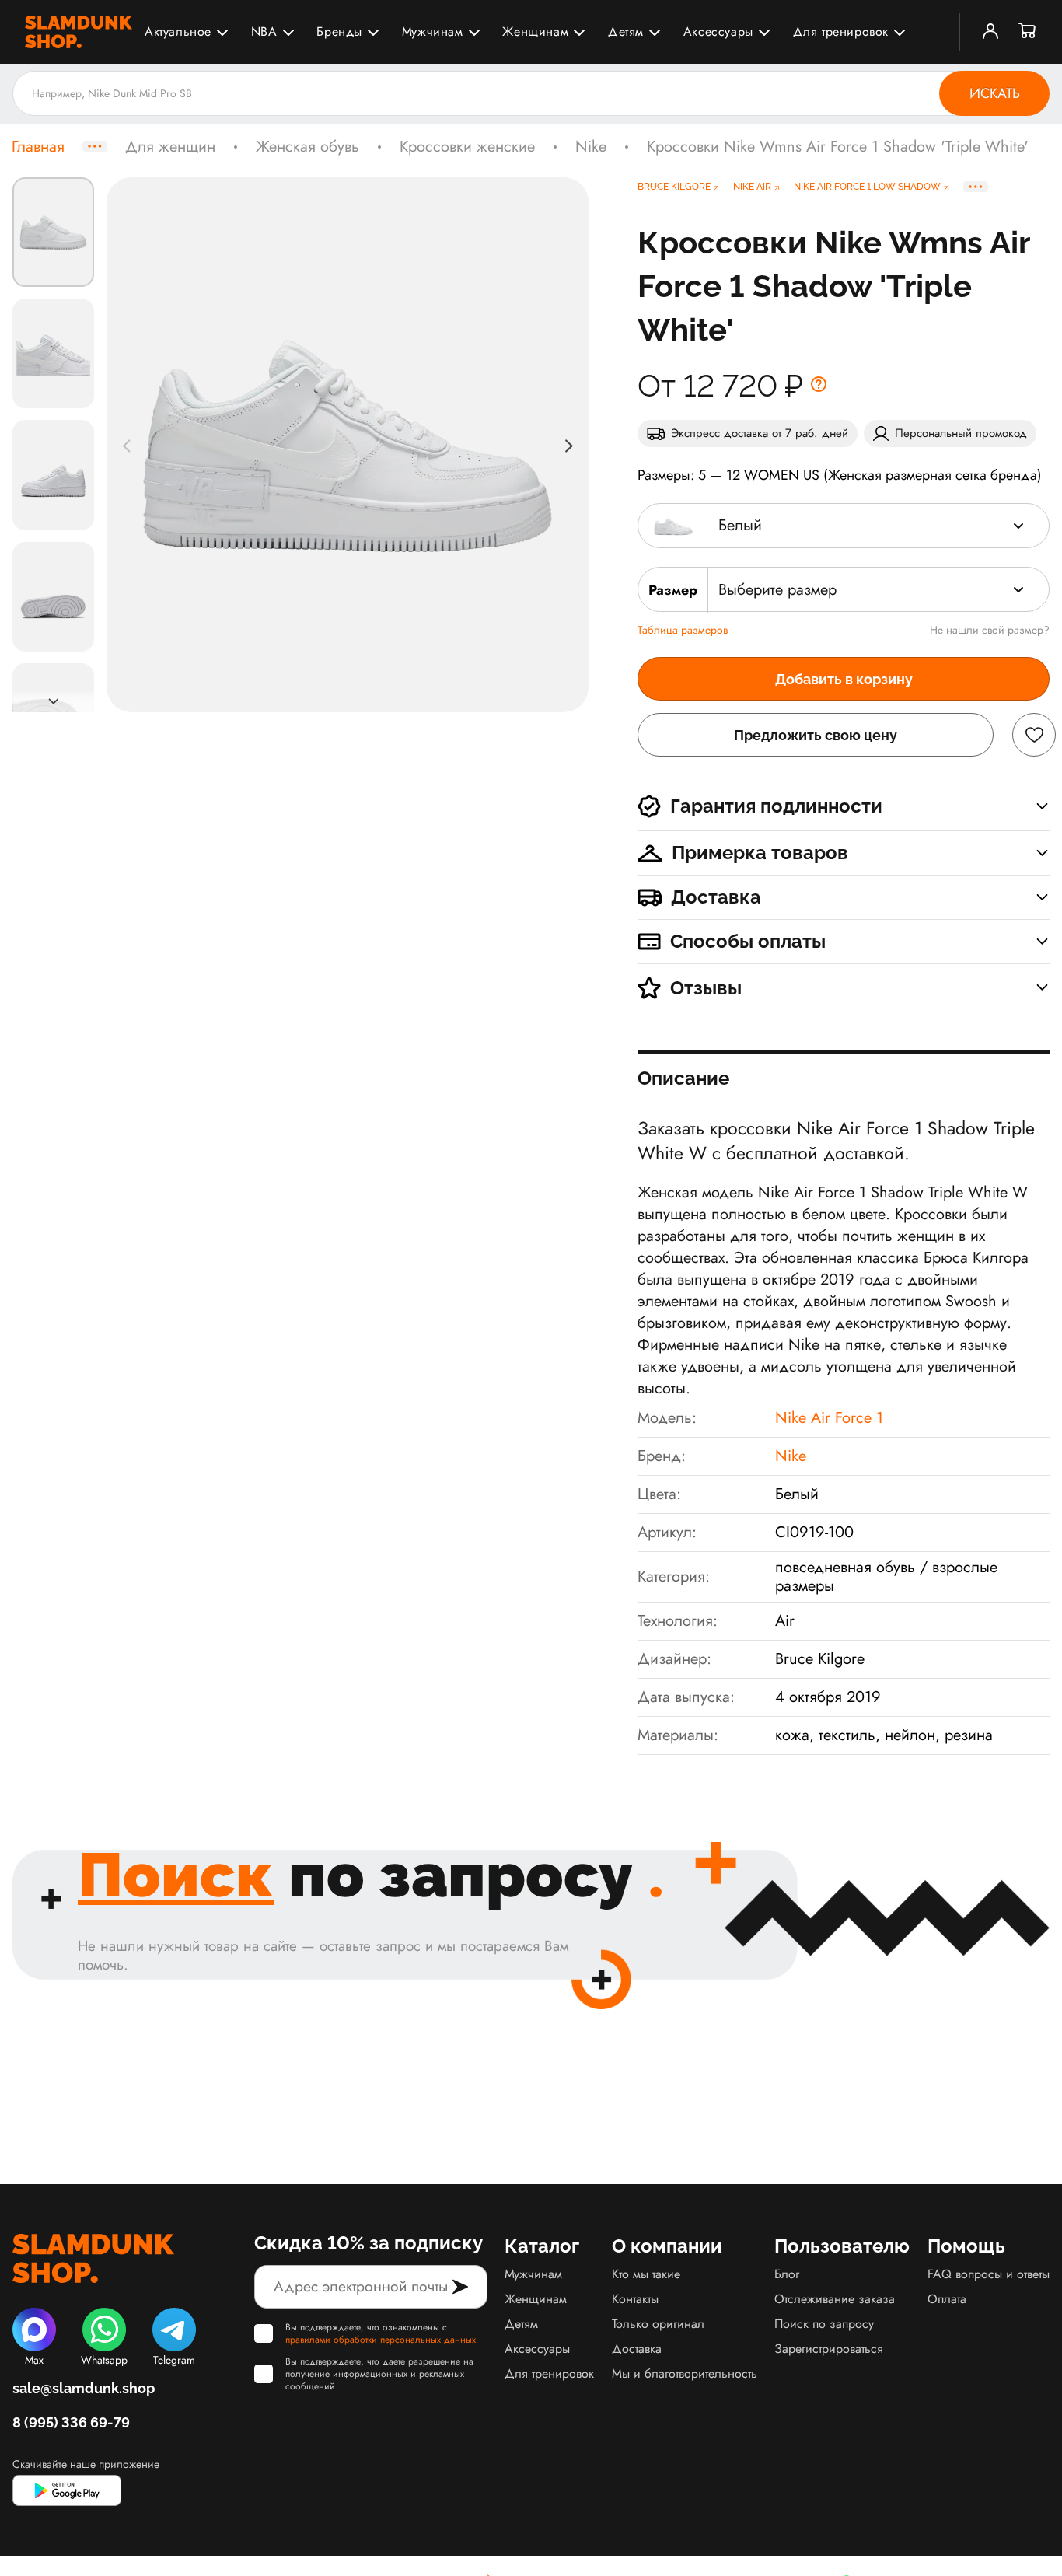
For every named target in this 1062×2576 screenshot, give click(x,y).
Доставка (637, 2349)
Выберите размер (777, 590)
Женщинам (535, 31)
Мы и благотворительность (685, 2373)
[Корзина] (1028, 32)
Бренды (339, 31)
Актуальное (178, 31)
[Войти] (990, 32)
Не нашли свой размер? (990, 630)
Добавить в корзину (844, 679)
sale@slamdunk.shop (84, 2388)
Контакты (635, 2299)
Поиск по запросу (824, 2324)
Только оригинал (658, 2324)
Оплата (947, 2299)
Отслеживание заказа (835, 2299)
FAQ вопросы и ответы (989, 2274)
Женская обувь (307, 147)
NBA (264, 31)
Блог (787, 2274)
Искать (995, 93)
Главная (38, 147)
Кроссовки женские (467, 147)
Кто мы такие (646, 2274)
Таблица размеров (683, 630)
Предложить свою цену (816, 735)
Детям (626, 31)
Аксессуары (718, 31)
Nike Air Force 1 (829, 1418)
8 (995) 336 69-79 (71, 2422)
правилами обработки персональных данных (381, 2340)
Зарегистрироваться (829, 2349)
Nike (591, 147)
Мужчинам (433, 31)
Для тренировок (841, 31)
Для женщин (170, 147)
